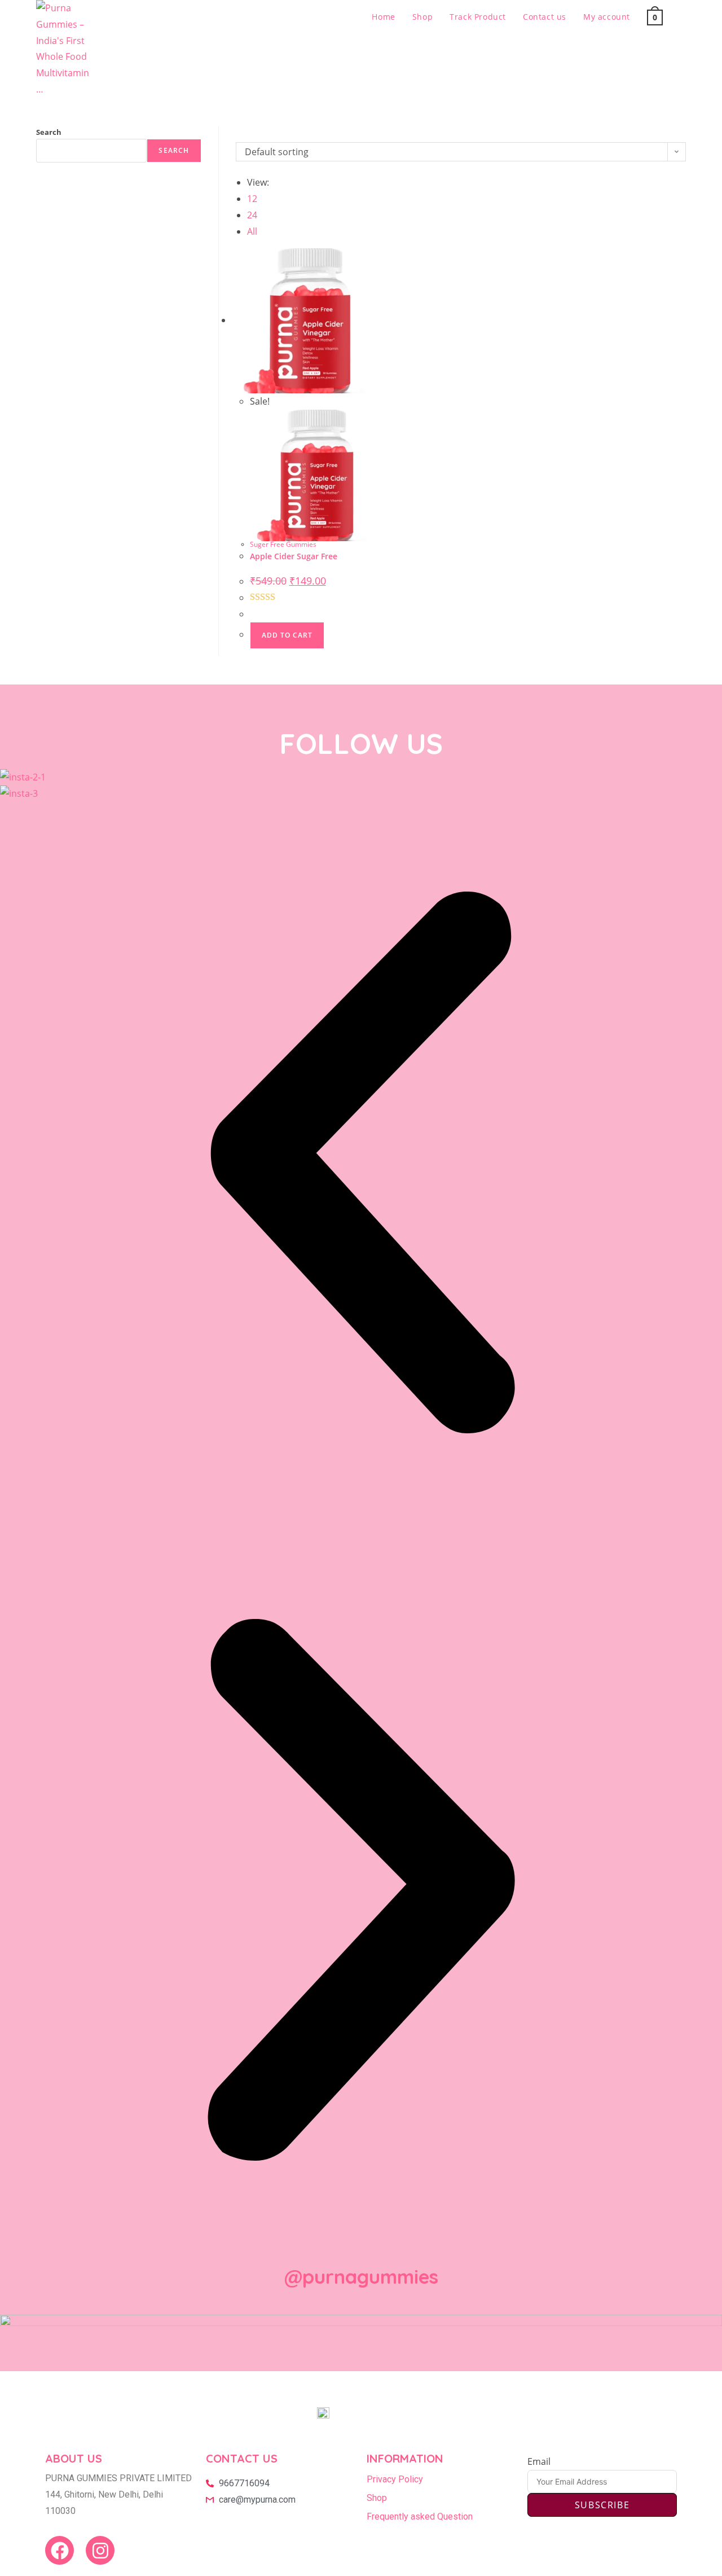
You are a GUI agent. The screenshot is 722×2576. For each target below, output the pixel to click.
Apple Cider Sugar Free (294, 556)
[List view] (246, 134)
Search (49, 132)
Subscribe (602, 2505)
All (252, 231)
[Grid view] (239, 134)
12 (252, 199)
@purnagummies (361, 2277)
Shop (377, 2498)
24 (252, 215)
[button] (361, 1165)
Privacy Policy (395, 2479)
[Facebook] (60, 2550)
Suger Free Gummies (283, 544)
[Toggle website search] (683, 17)
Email (539, 2461)
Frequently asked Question (420, 2516)
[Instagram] (100, 2550)
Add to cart (287, 635)
